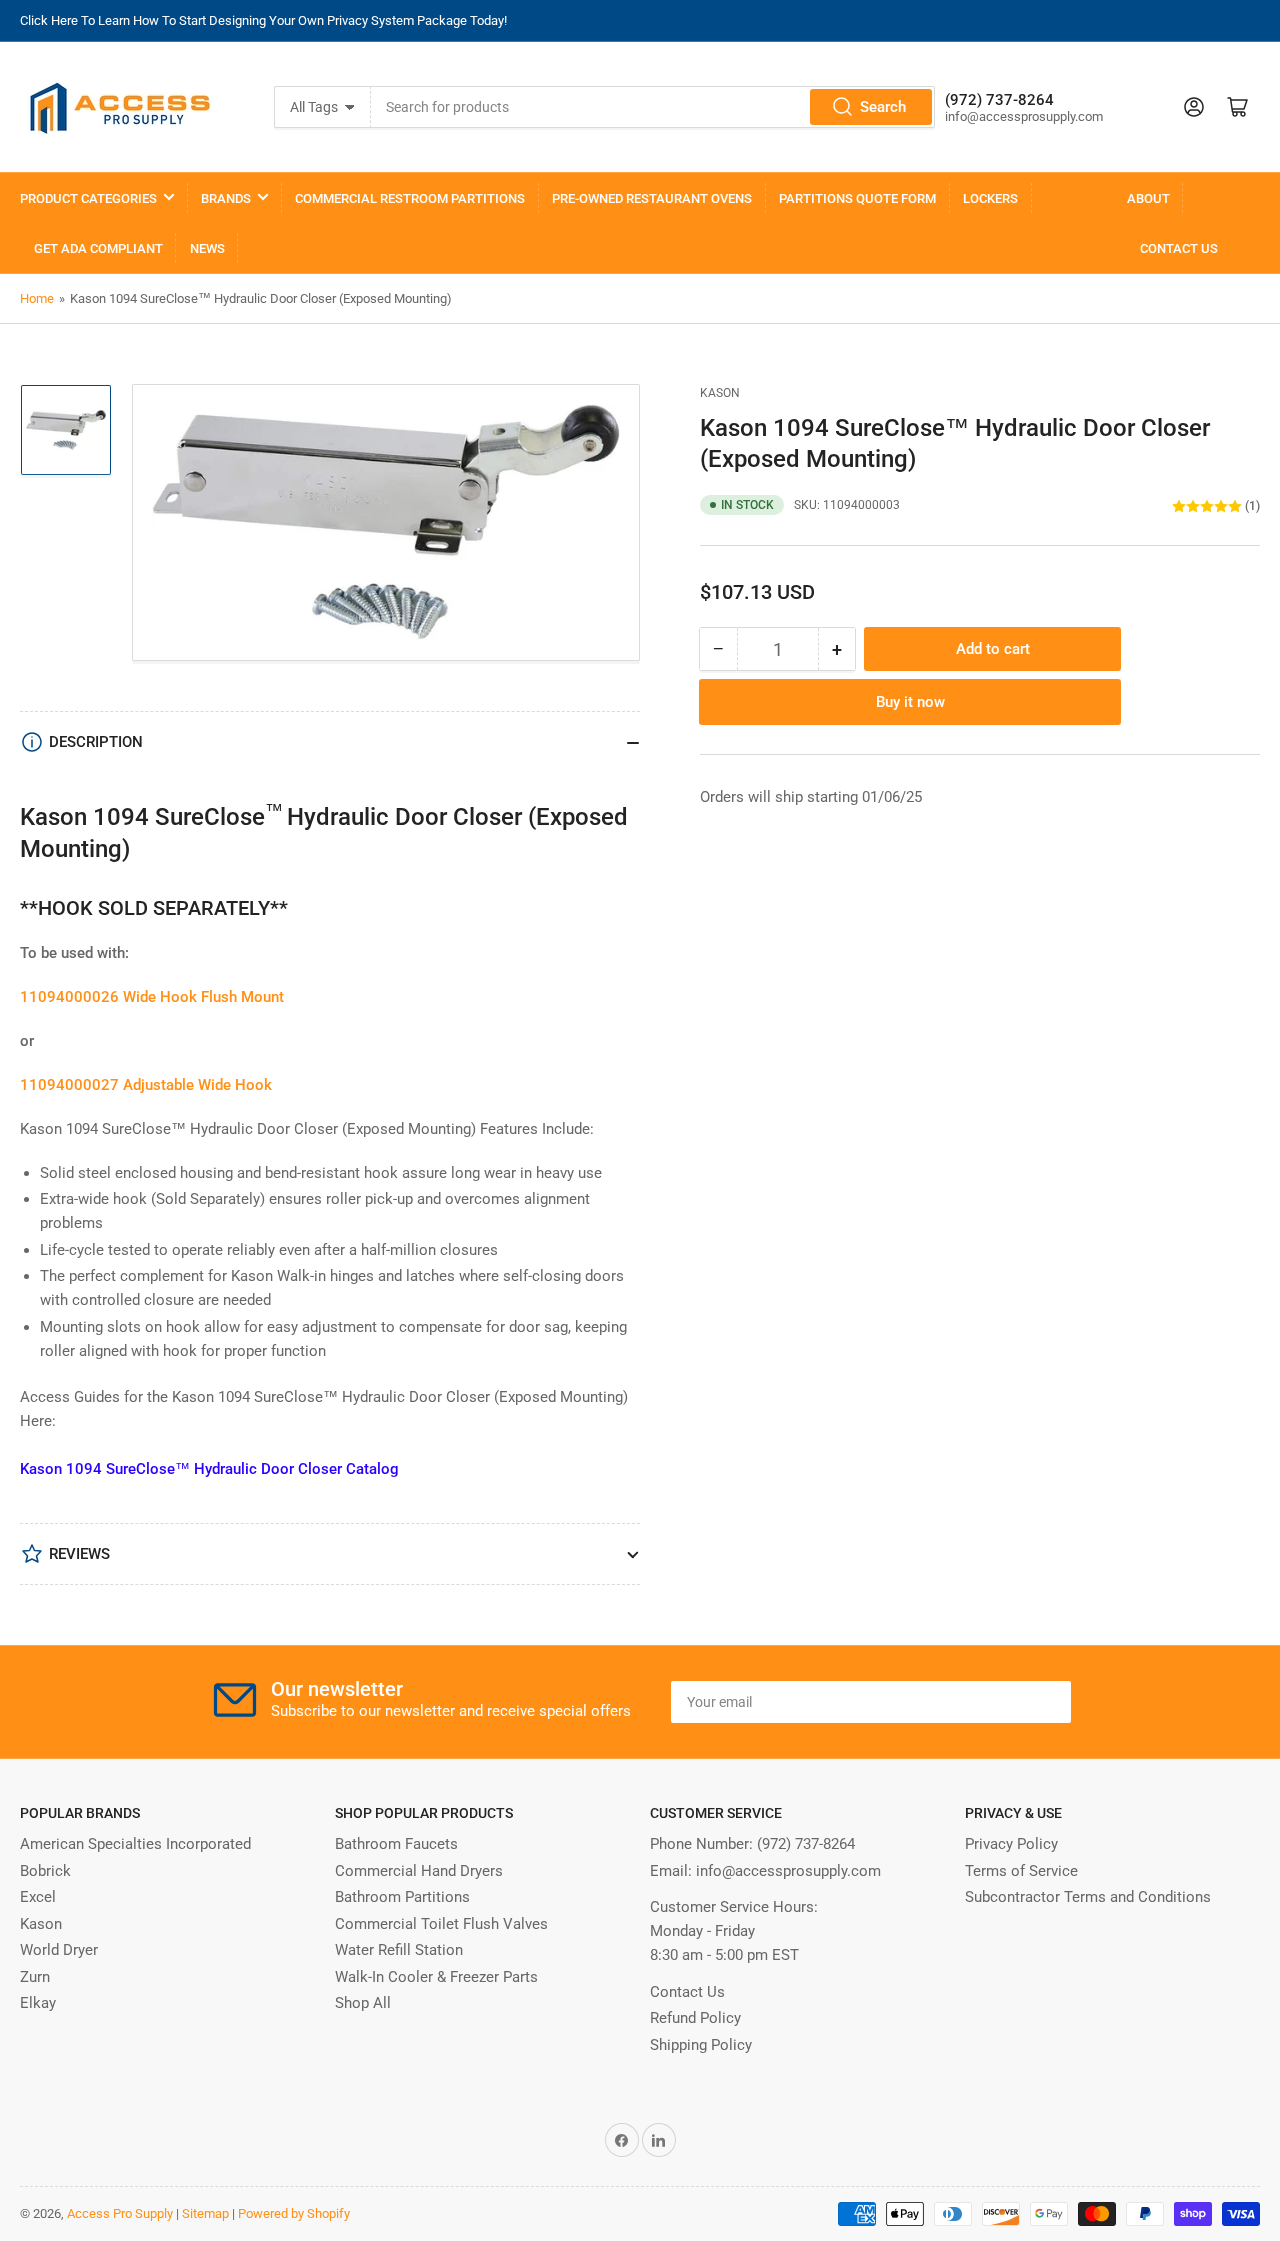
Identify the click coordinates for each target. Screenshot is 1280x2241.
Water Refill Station (399, 1950)
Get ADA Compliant (98, 248)
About (1148, 198)
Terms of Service (1021, 1871)
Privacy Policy (1011, 1844)
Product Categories (88, 198)
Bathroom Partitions (402, 1897)
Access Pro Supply (120, 2213)
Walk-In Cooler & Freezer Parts (436, 1977)
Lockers (990, 198)
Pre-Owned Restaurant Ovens (652, 198)
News (207, 248)
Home (37, 298)
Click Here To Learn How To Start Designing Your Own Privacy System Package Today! (263, 20)
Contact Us (1179, 248)
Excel (38, 1897)
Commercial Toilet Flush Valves (441, 1924)
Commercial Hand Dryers (419, 1871)
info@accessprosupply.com (788, 1871)
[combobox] (653, 107)
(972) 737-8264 (806, 1844)
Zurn (35, 1977)
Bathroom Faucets (396, 1844)
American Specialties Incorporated (135, 1844)
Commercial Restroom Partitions (410, 198)
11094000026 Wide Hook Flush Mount (152, 997)
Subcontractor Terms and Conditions (1088, 1897)
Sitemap (205, 2213)
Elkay (38, 2003)
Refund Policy (695, 2018)
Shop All (363, 2003)
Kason (720, 393)
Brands (226, 198)
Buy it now (910, 703)
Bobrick (45, 1871)
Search (883, 107)
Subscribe (1009, 1702)
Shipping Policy (701, 2045)
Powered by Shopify (294, 2213)
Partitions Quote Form (857, 198)
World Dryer (59, 1950)
